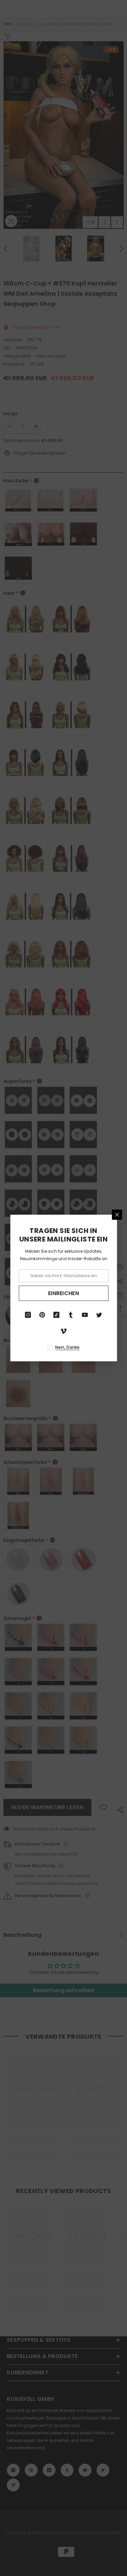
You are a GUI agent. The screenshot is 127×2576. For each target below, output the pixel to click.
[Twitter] (99, 1315)
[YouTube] (85, 1315)
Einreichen (63, 1293)
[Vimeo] (64, 1331)
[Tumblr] (71, 1315)
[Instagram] (28, 1315)
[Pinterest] (42, 1315)
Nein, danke (67, 1347)
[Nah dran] (117, 1215)
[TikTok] (57, 1315)
